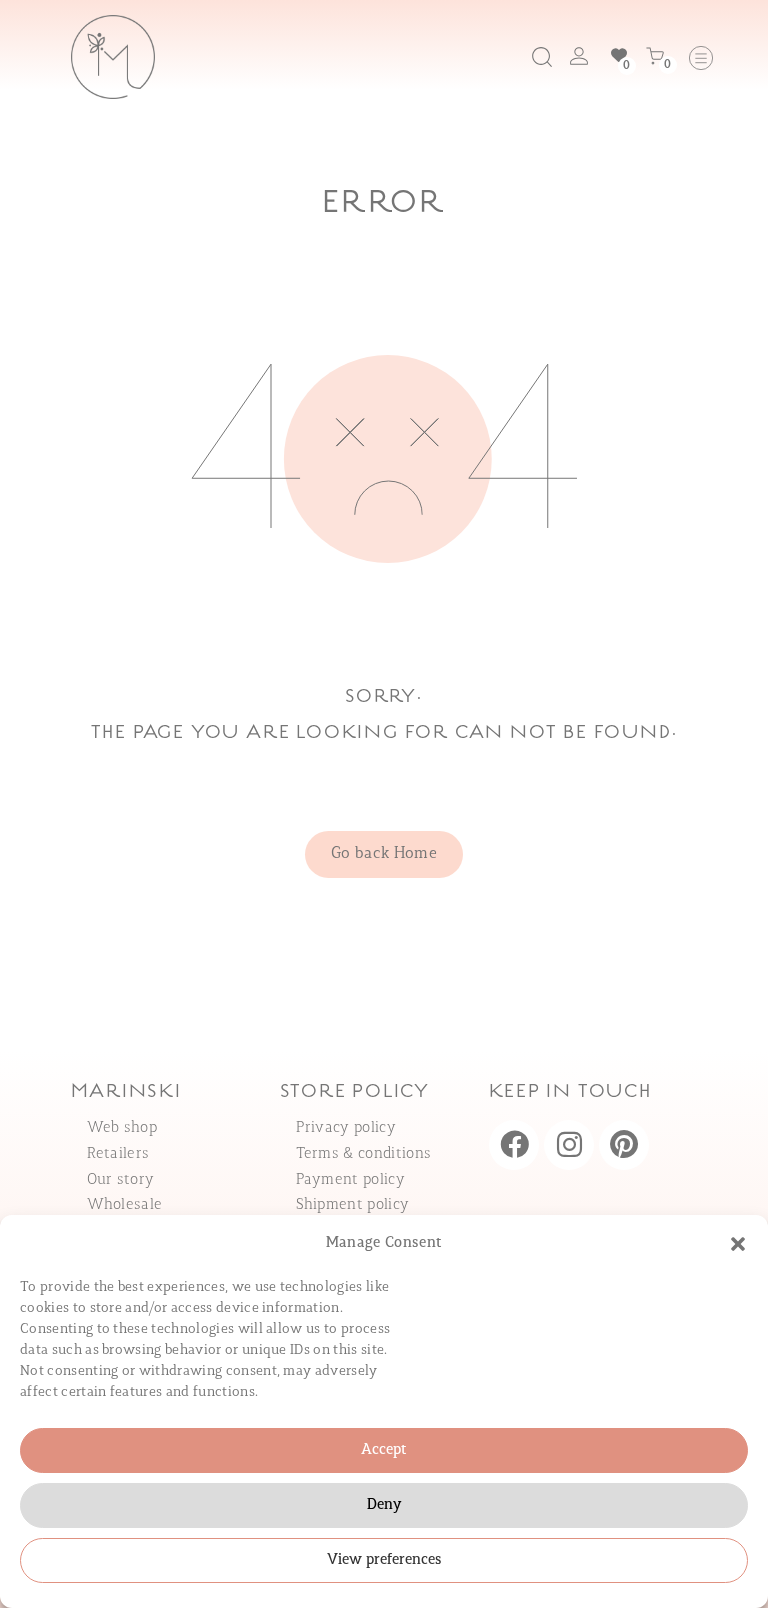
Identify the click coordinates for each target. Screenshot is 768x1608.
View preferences (384, 1560)
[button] (738, 1244)
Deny (384, 1505)
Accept (384, 1450)
